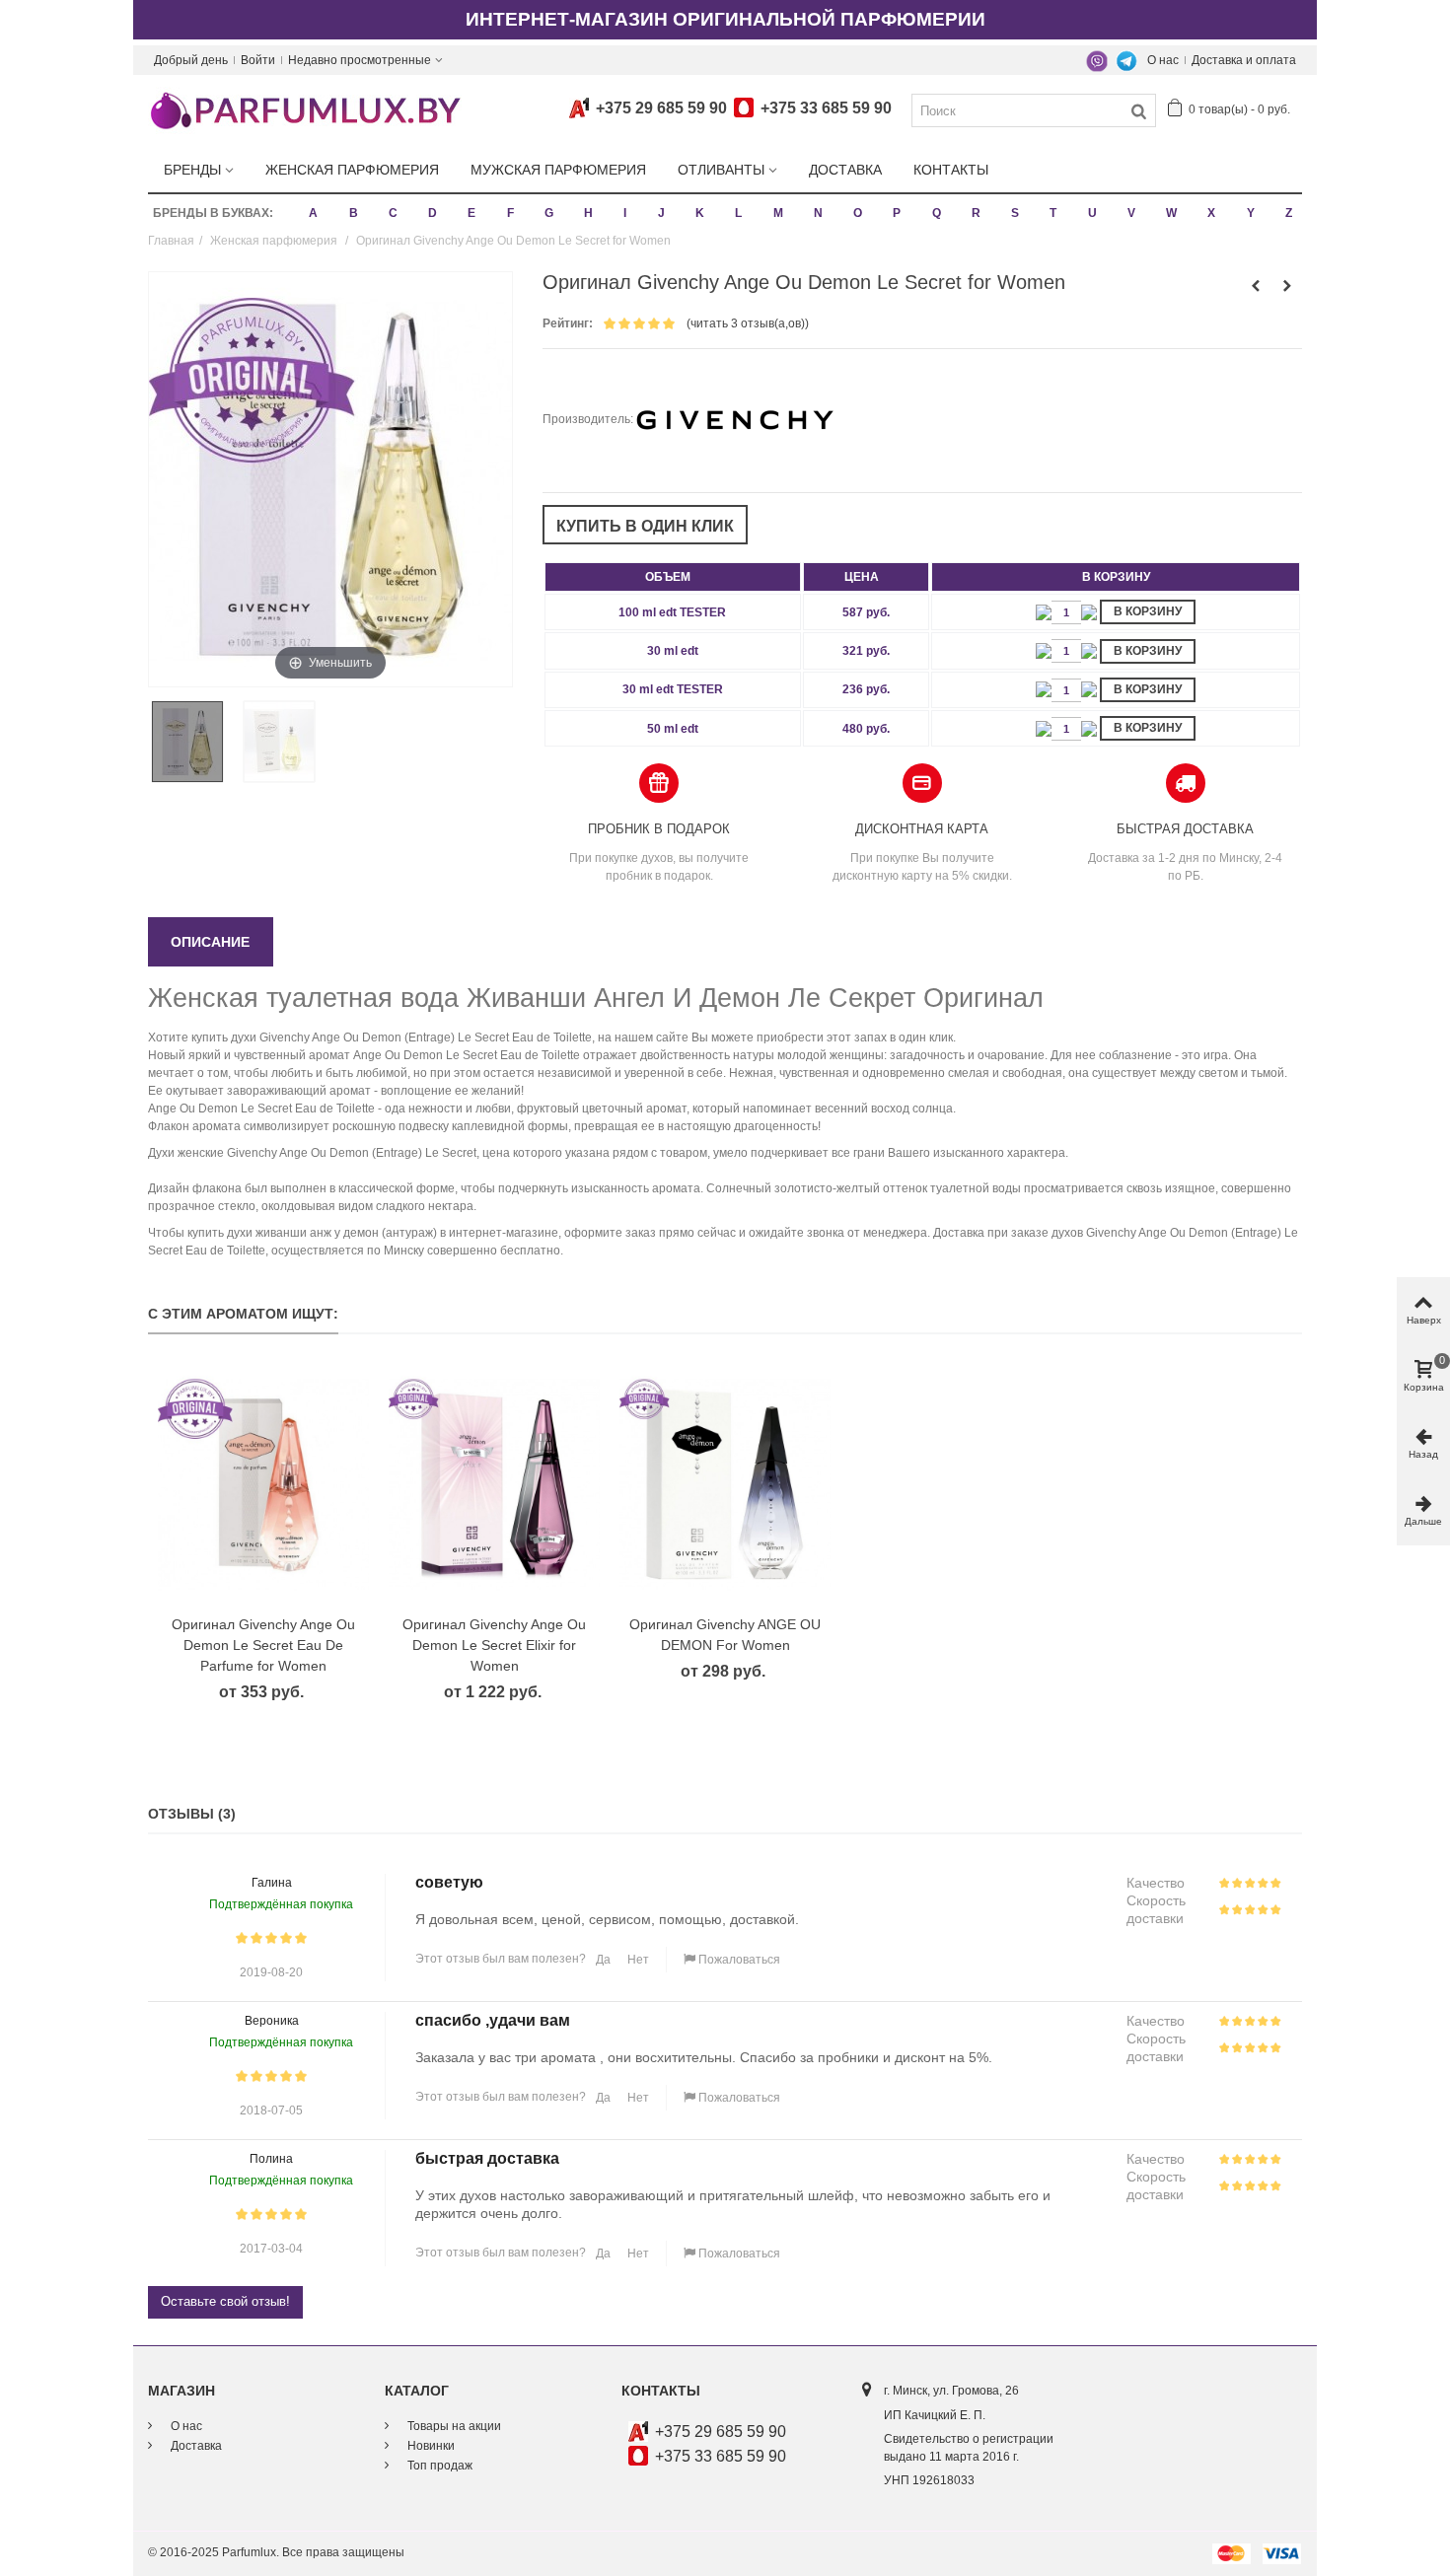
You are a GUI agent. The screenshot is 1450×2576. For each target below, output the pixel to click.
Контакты (951, 170)
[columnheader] (673, 577)
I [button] (625, 213)
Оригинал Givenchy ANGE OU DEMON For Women (725, 1635)
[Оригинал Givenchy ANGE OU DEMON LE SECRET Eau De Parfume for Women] (263, 1485)
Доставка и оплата (1244, 60)
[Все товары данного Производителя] (735, 419)
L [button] (738, 213)
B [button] (354, 213)
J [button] (661, 213)
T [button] (1053, 213)
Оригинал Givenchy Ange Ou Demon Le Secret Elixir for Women (494, 1645)
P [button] (897, 213)
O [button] (858, 213)
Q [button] (937, 213)
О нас (1163, 60)
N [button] (818, 213)
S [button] (1015, 213)
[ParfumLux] (305, 109)
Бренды (192, 170)
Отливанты (721, 170)
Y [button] (1251, 213)
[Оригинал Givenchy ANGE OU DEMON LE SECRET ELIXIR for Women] (494, 1485)
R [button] (976, 213)
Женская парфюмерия (352, 170)
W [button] (1171, 213)
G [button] (549, 213)
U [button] (1092, 213)
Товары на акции (453, 2426)
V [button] (1131, 213)
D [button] (433, 213)
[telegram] (1126, 60)
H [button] (588, 213)
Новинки (430, 2446)
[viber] (1097, 60)
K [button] (700, 213)
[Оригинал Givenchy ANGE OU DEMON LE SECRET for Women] (194, 742)
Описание (210, 942)
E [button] (471, 213)
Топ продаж (438, 2466)
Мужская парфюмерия (558, 170)
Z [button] (1289, 213)
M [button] (778, 213)
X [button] (1211, 213)
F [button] (510, 213)
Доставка (845, 170)
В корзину (1148, 611)
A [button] (313, 213)
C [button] (393, 213)
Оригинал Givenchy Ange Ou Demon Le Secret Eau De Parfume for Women (263, 1645)
